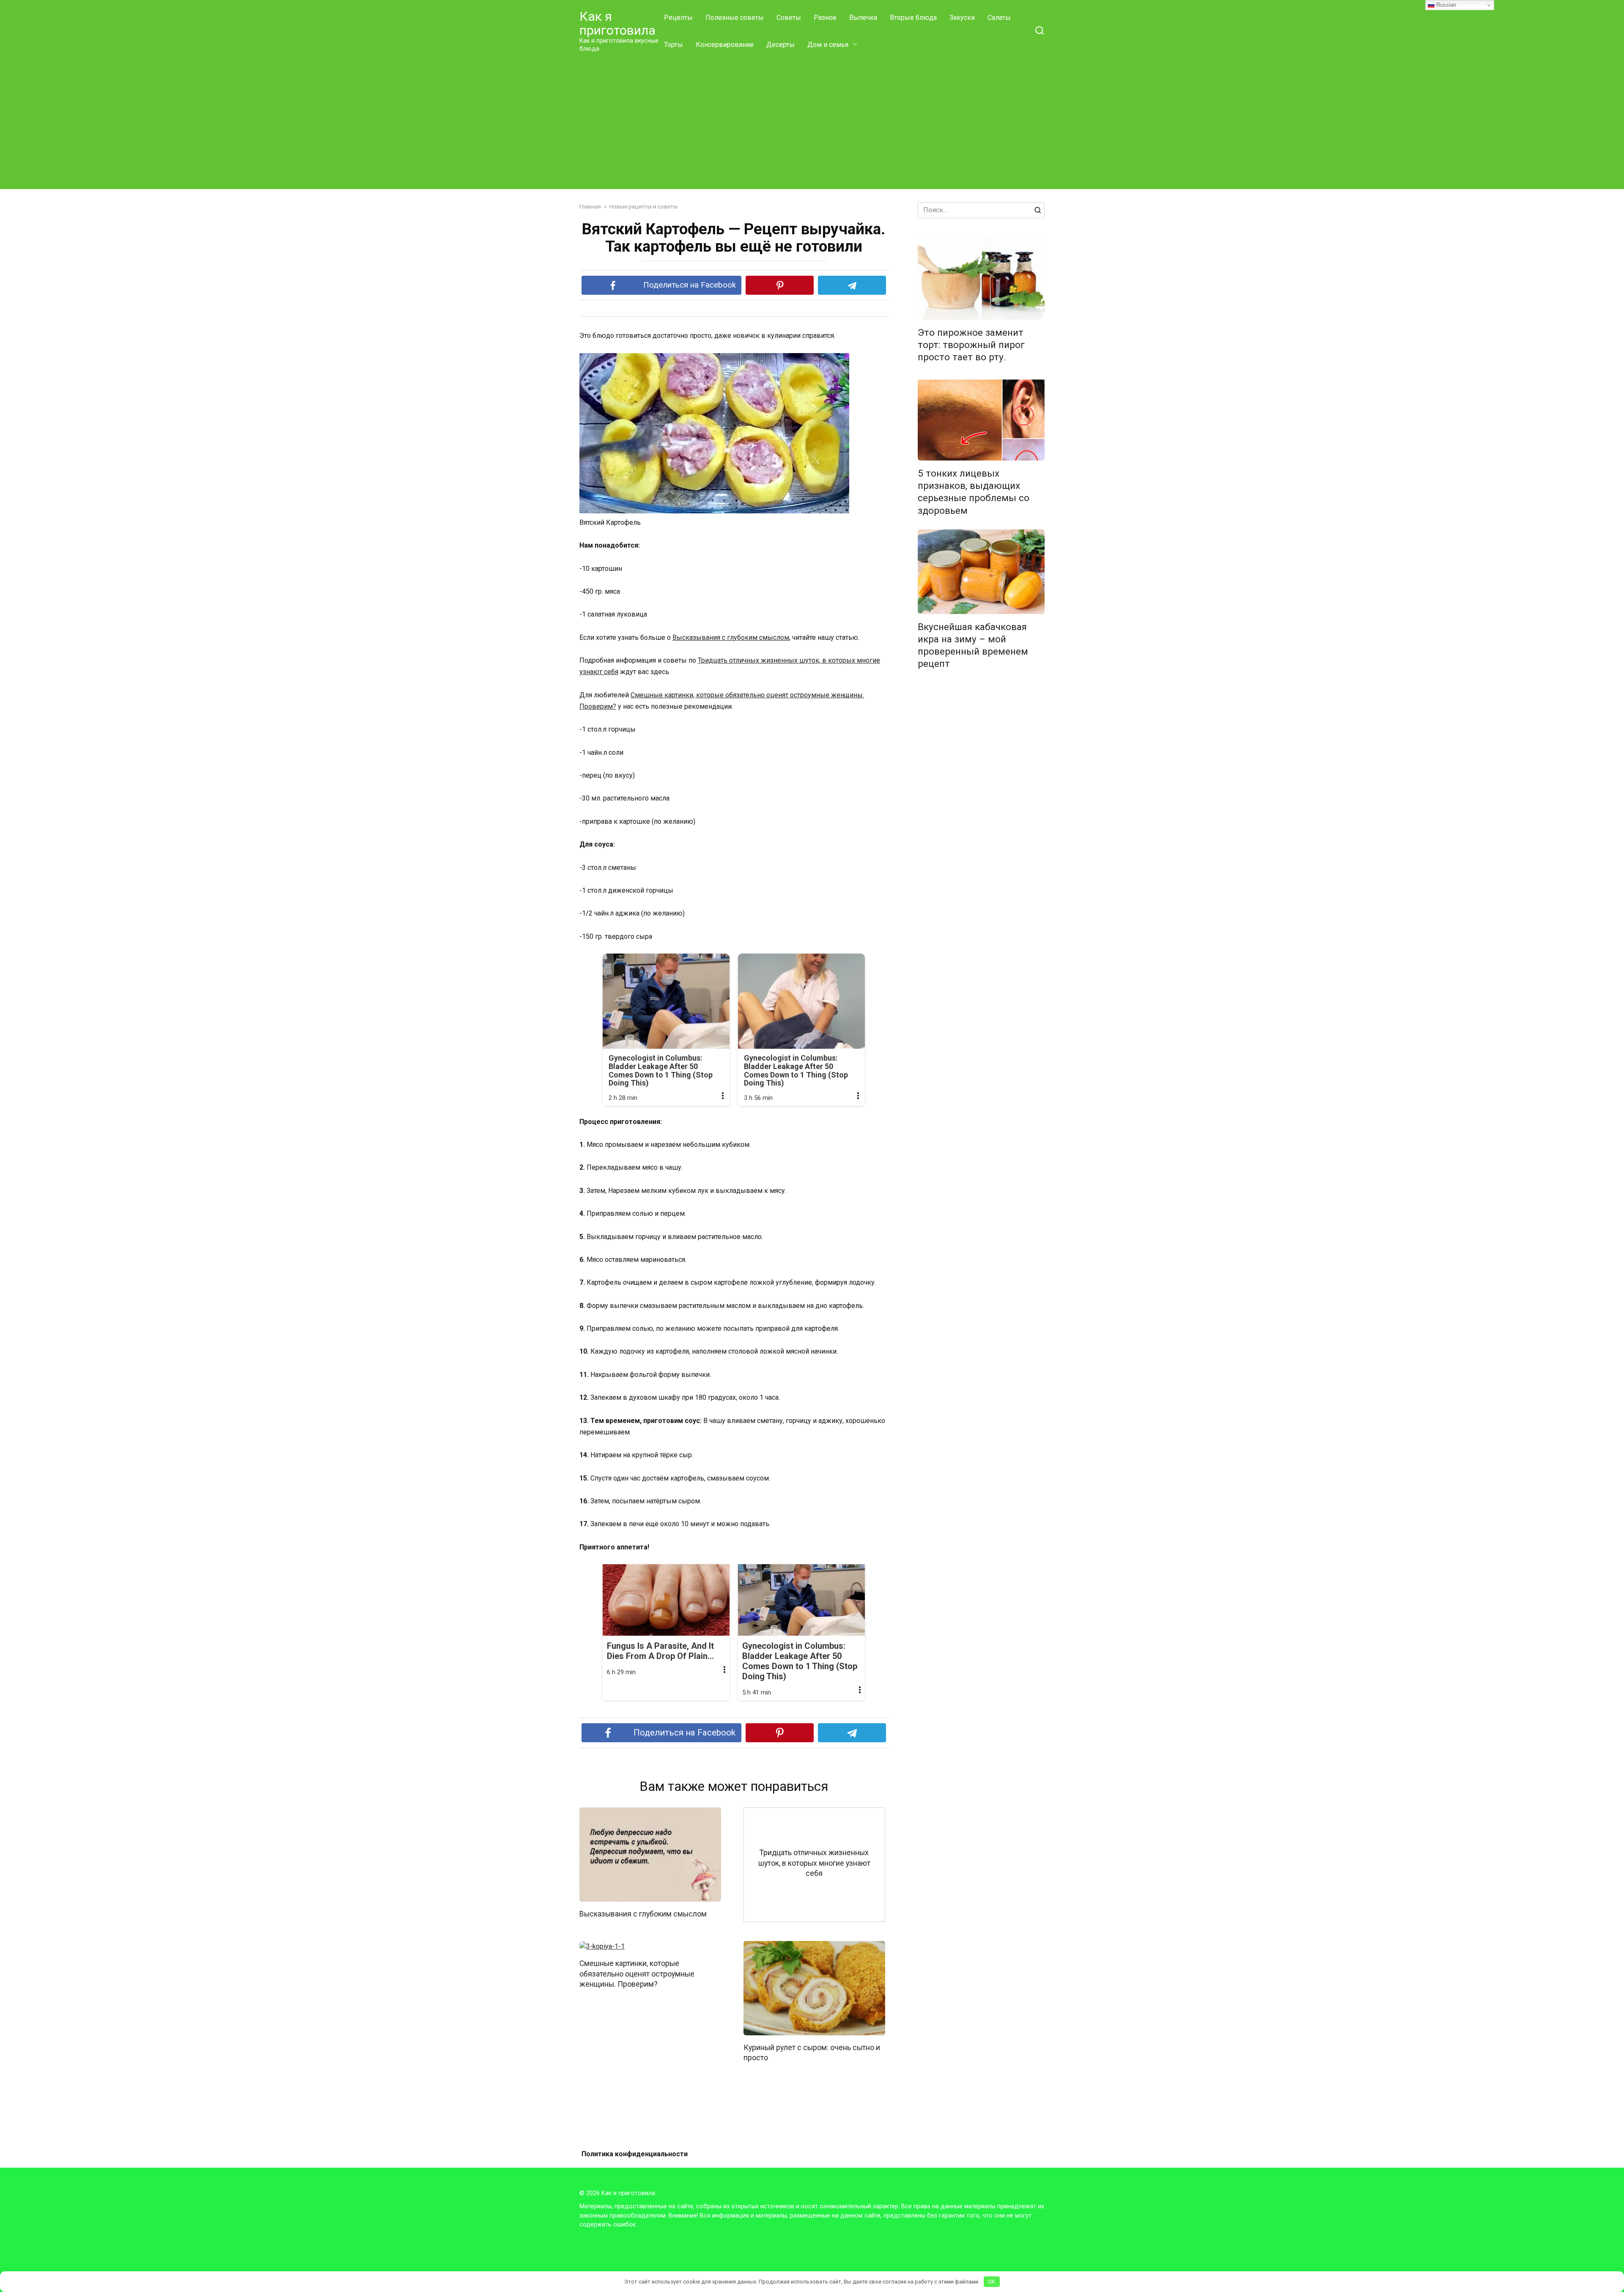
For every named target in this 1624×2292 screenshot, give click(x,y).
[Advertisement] (812, 122)
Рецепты (678, 18)
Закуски (962, 18)
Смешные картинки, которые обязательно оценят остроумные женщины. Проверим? (637, 1974)
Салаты (999, 18)
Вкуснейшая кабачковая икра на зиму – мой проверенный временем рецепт (973, 645)
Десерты (780, 45)
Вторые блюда (913, 18)
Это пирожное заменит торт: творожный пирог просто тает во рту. (971, 345)
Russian (1445, 5)
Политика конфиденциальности (635, 2154)
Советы (789, 18)
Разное (825, 18)
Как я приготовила (617, 23)
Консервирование (725, 45)
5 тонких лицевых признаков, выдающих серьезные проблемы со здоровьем (974, 492)
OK (992, 2282)
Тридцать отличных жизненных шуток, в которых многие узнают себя (814, 1863)
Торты (673, 45)
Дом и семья (828, 45)
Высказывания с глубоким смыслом (731, 637)
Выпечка (863, 18)
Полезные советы (735, 18)
